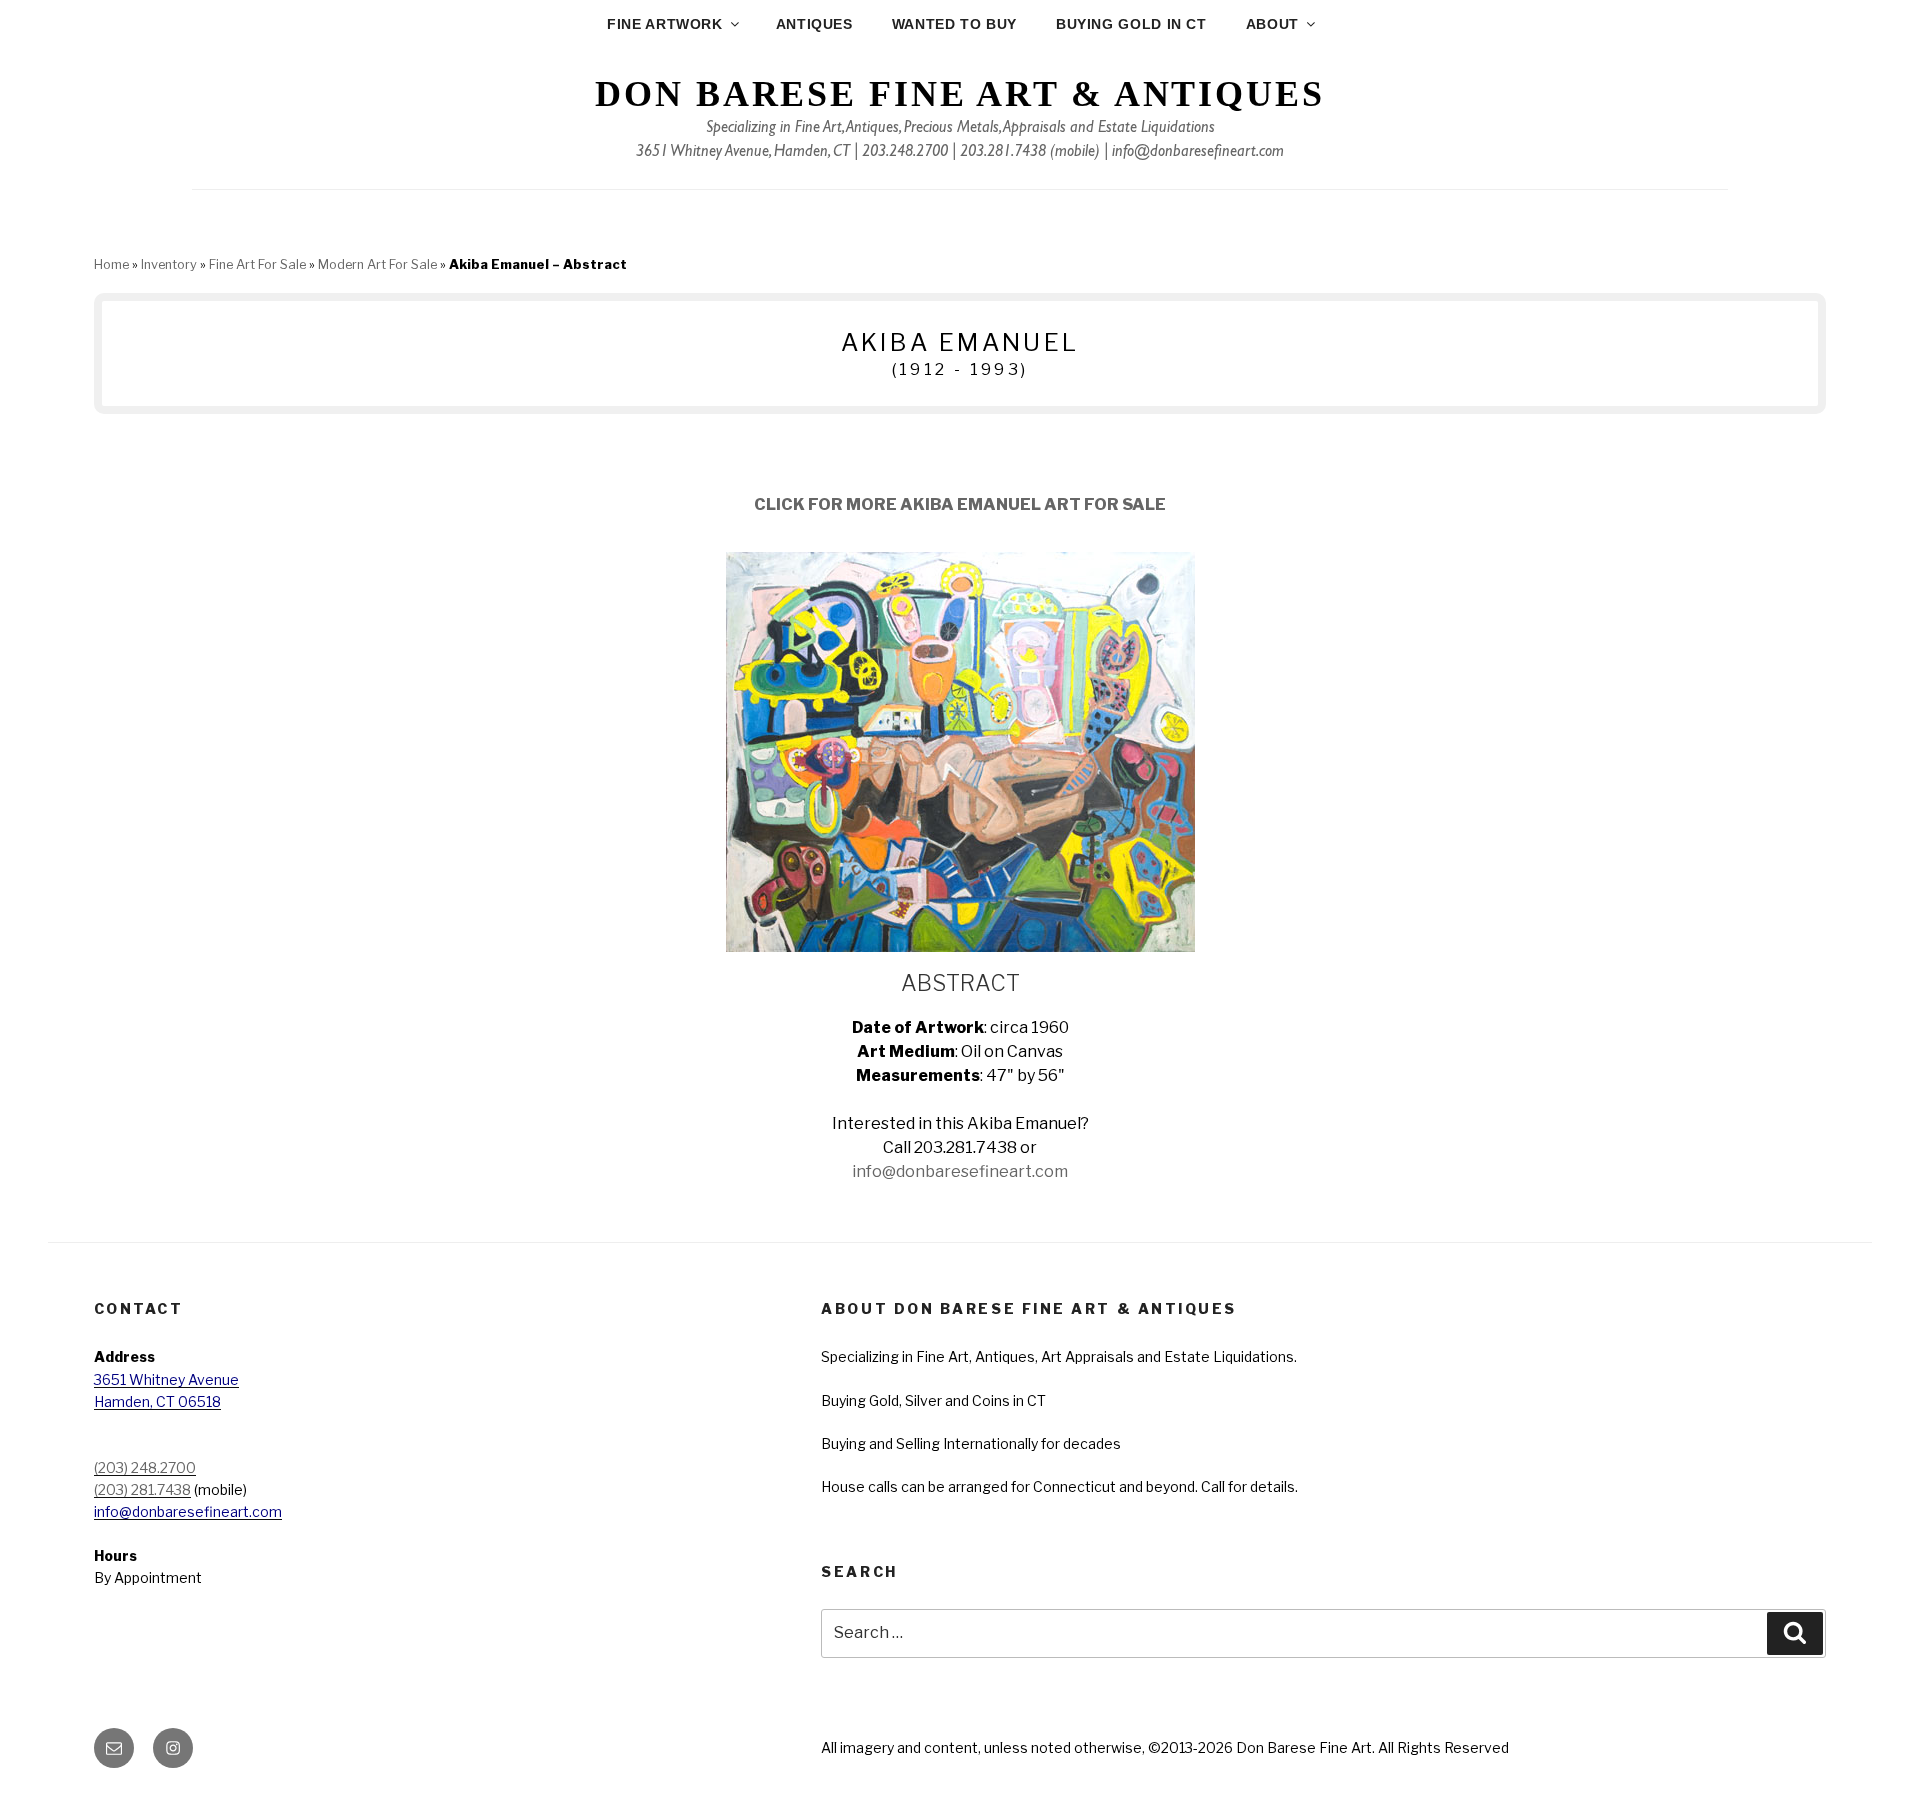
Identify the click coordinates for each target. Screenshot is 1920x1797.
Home (111, 264)
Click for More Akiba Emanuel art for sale (960, 504)
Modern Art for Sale (377, 264)
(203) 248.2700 (145, 1467)
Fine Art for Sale (257, 264)
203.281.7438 (1003, 153)
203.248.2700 (905, 153)
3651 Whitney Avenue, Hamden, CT (743, 153)
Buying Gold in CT (1131, 24)
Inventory (169, 264)
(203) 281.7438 (142, 1489)
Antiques (814, 24)
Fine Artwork (665, 24)
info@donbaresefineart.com (1198, 153)
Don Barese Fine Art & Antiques (959, 94)
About (1272, 24)
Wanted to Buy (954, 24)
